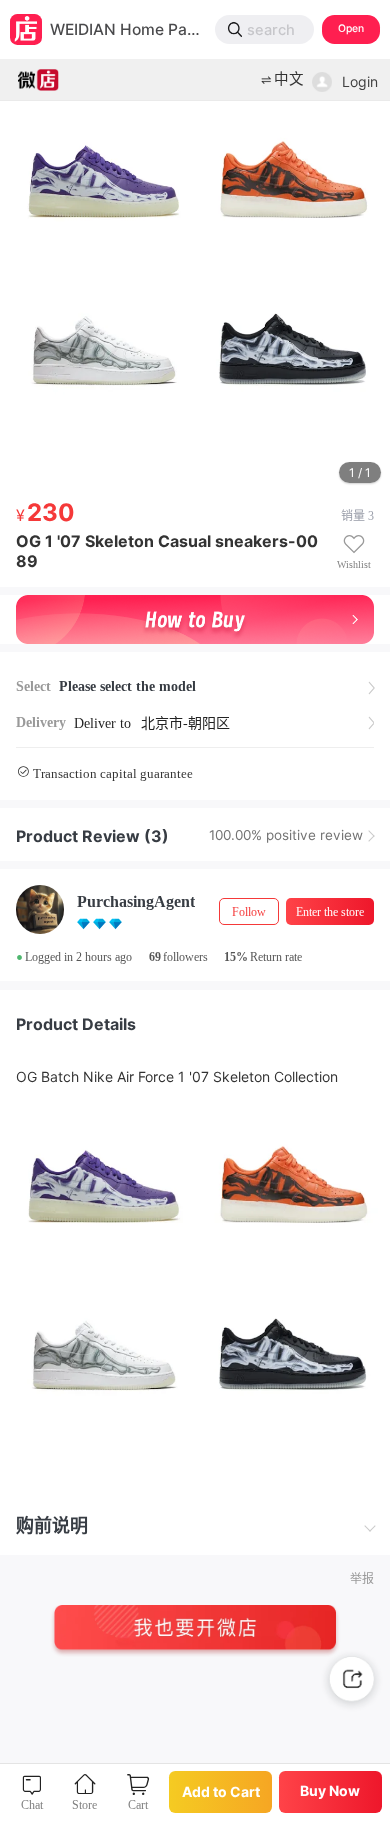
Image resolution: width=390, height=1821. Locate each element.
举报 (362, 1579)
